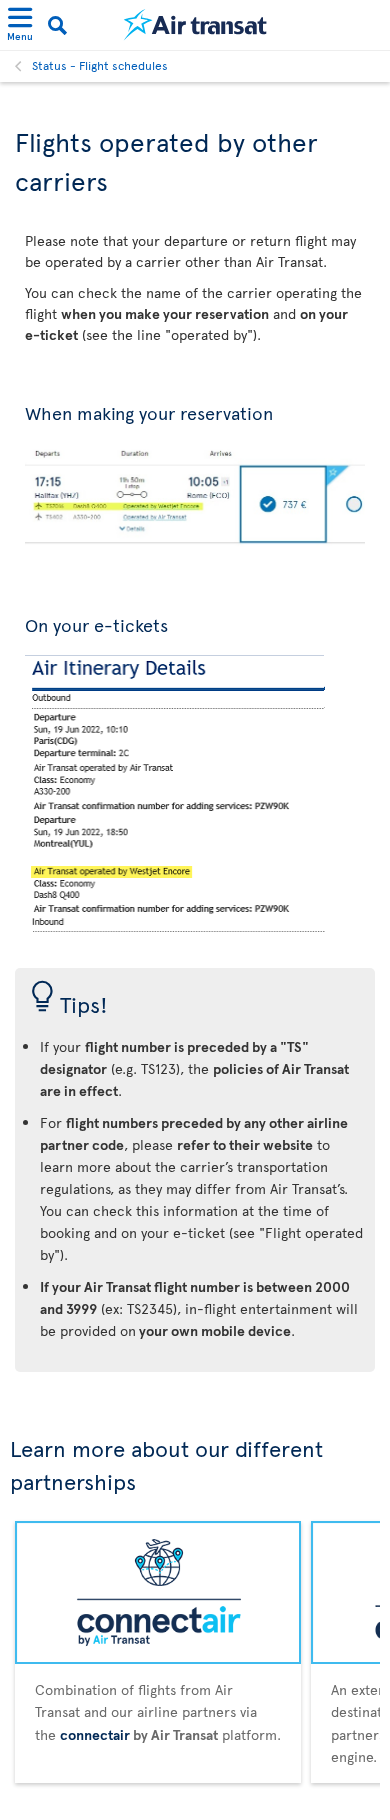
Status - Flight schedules (100, 65)
